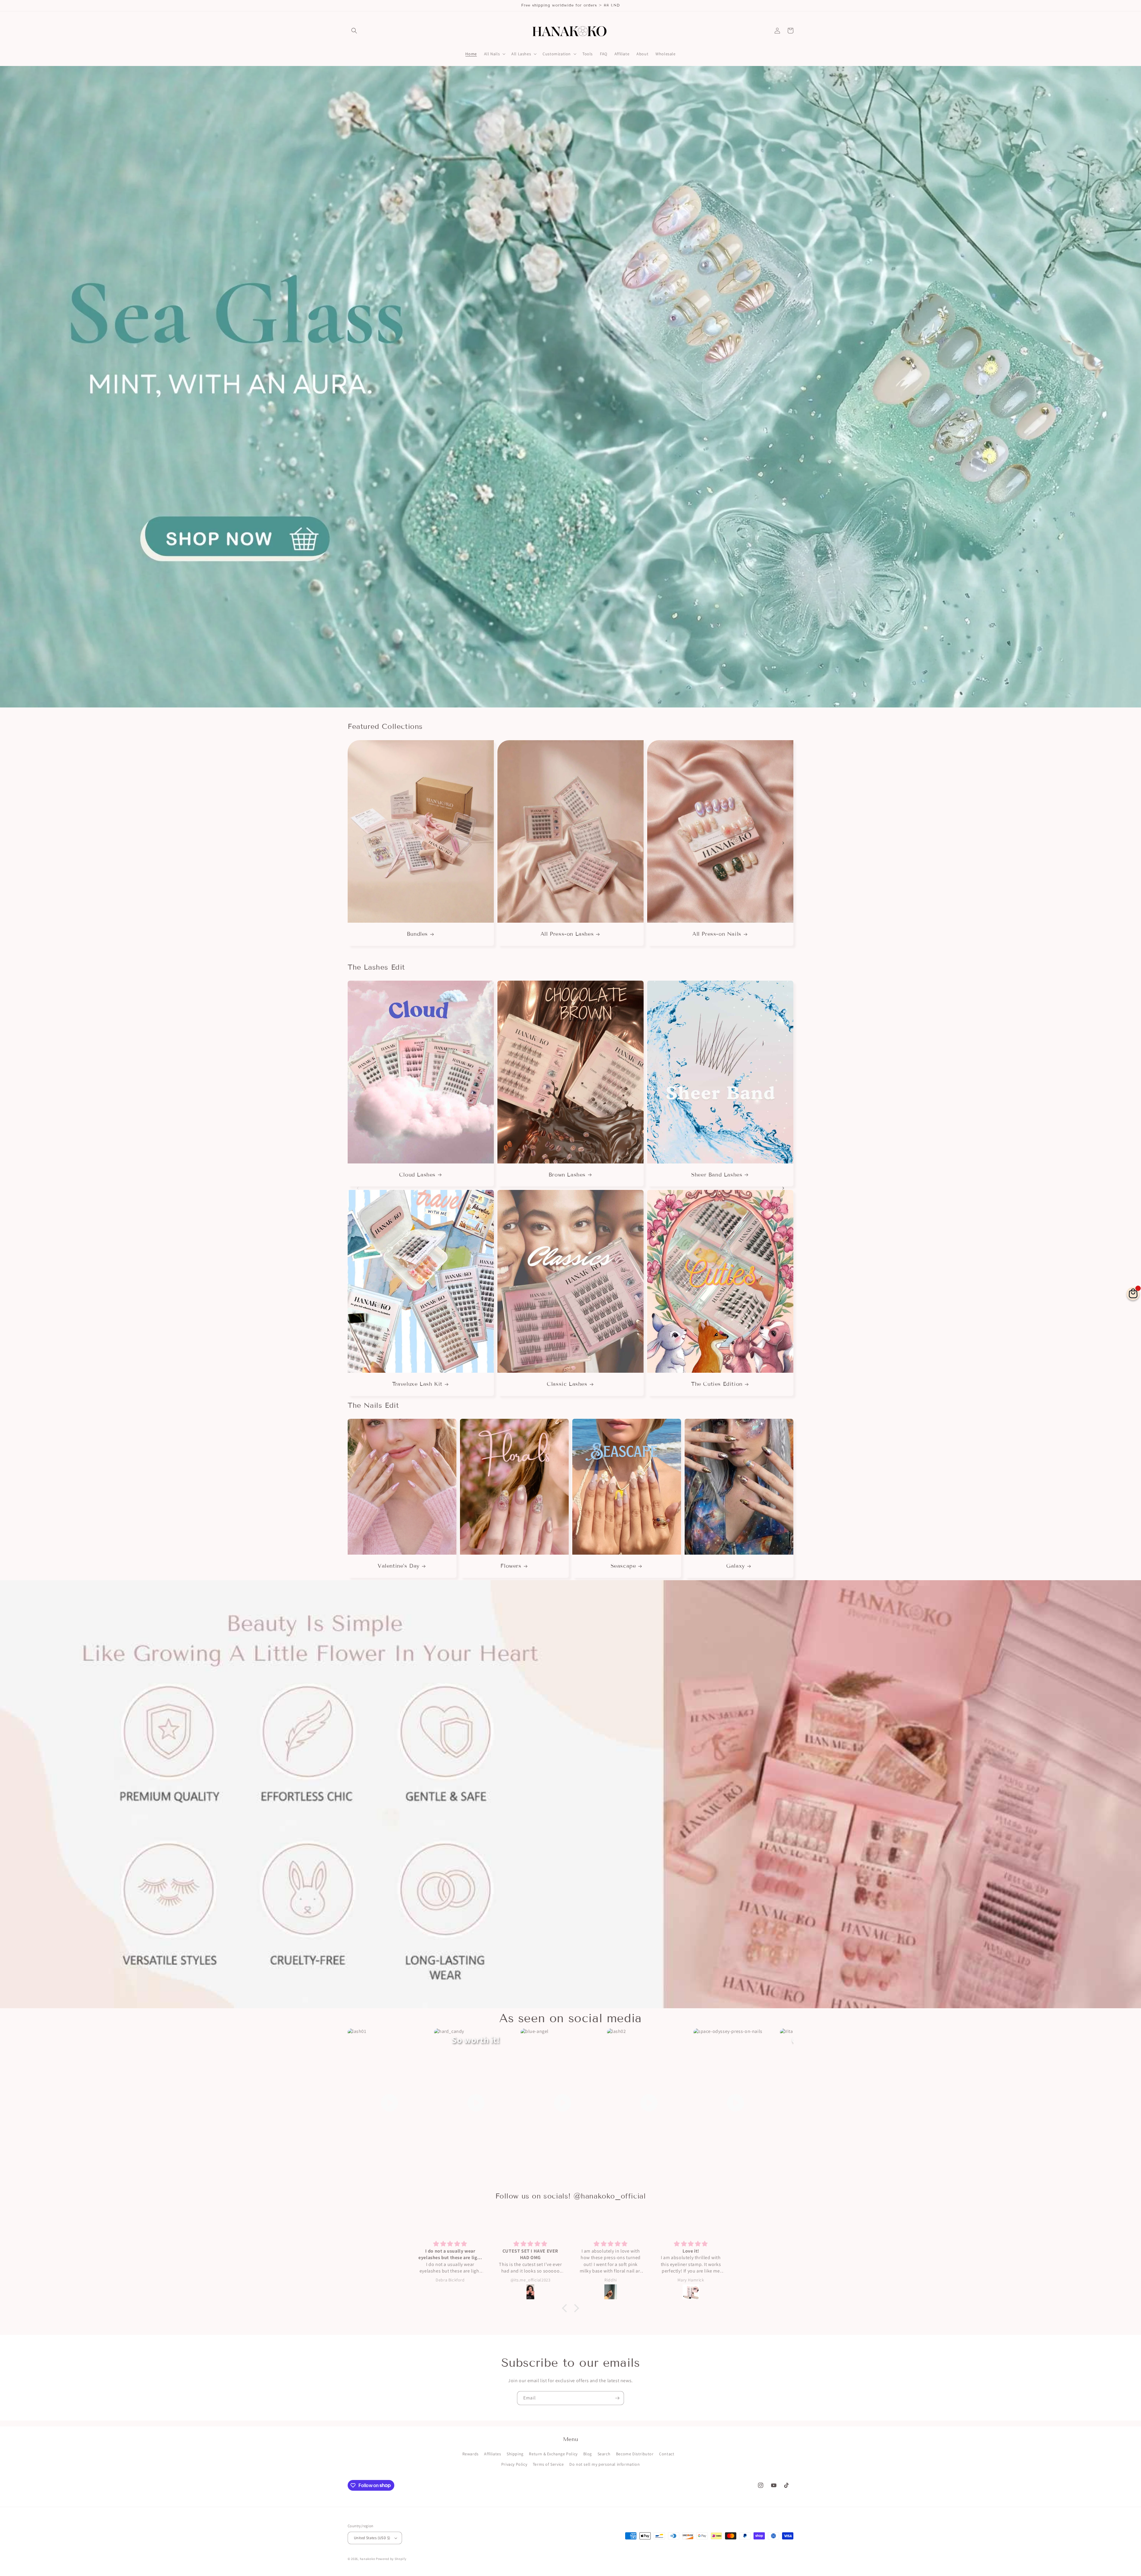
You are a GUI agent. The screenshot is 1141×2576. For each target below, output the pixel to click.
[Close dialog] (610, 1217)
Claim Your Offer (570, 1332)
